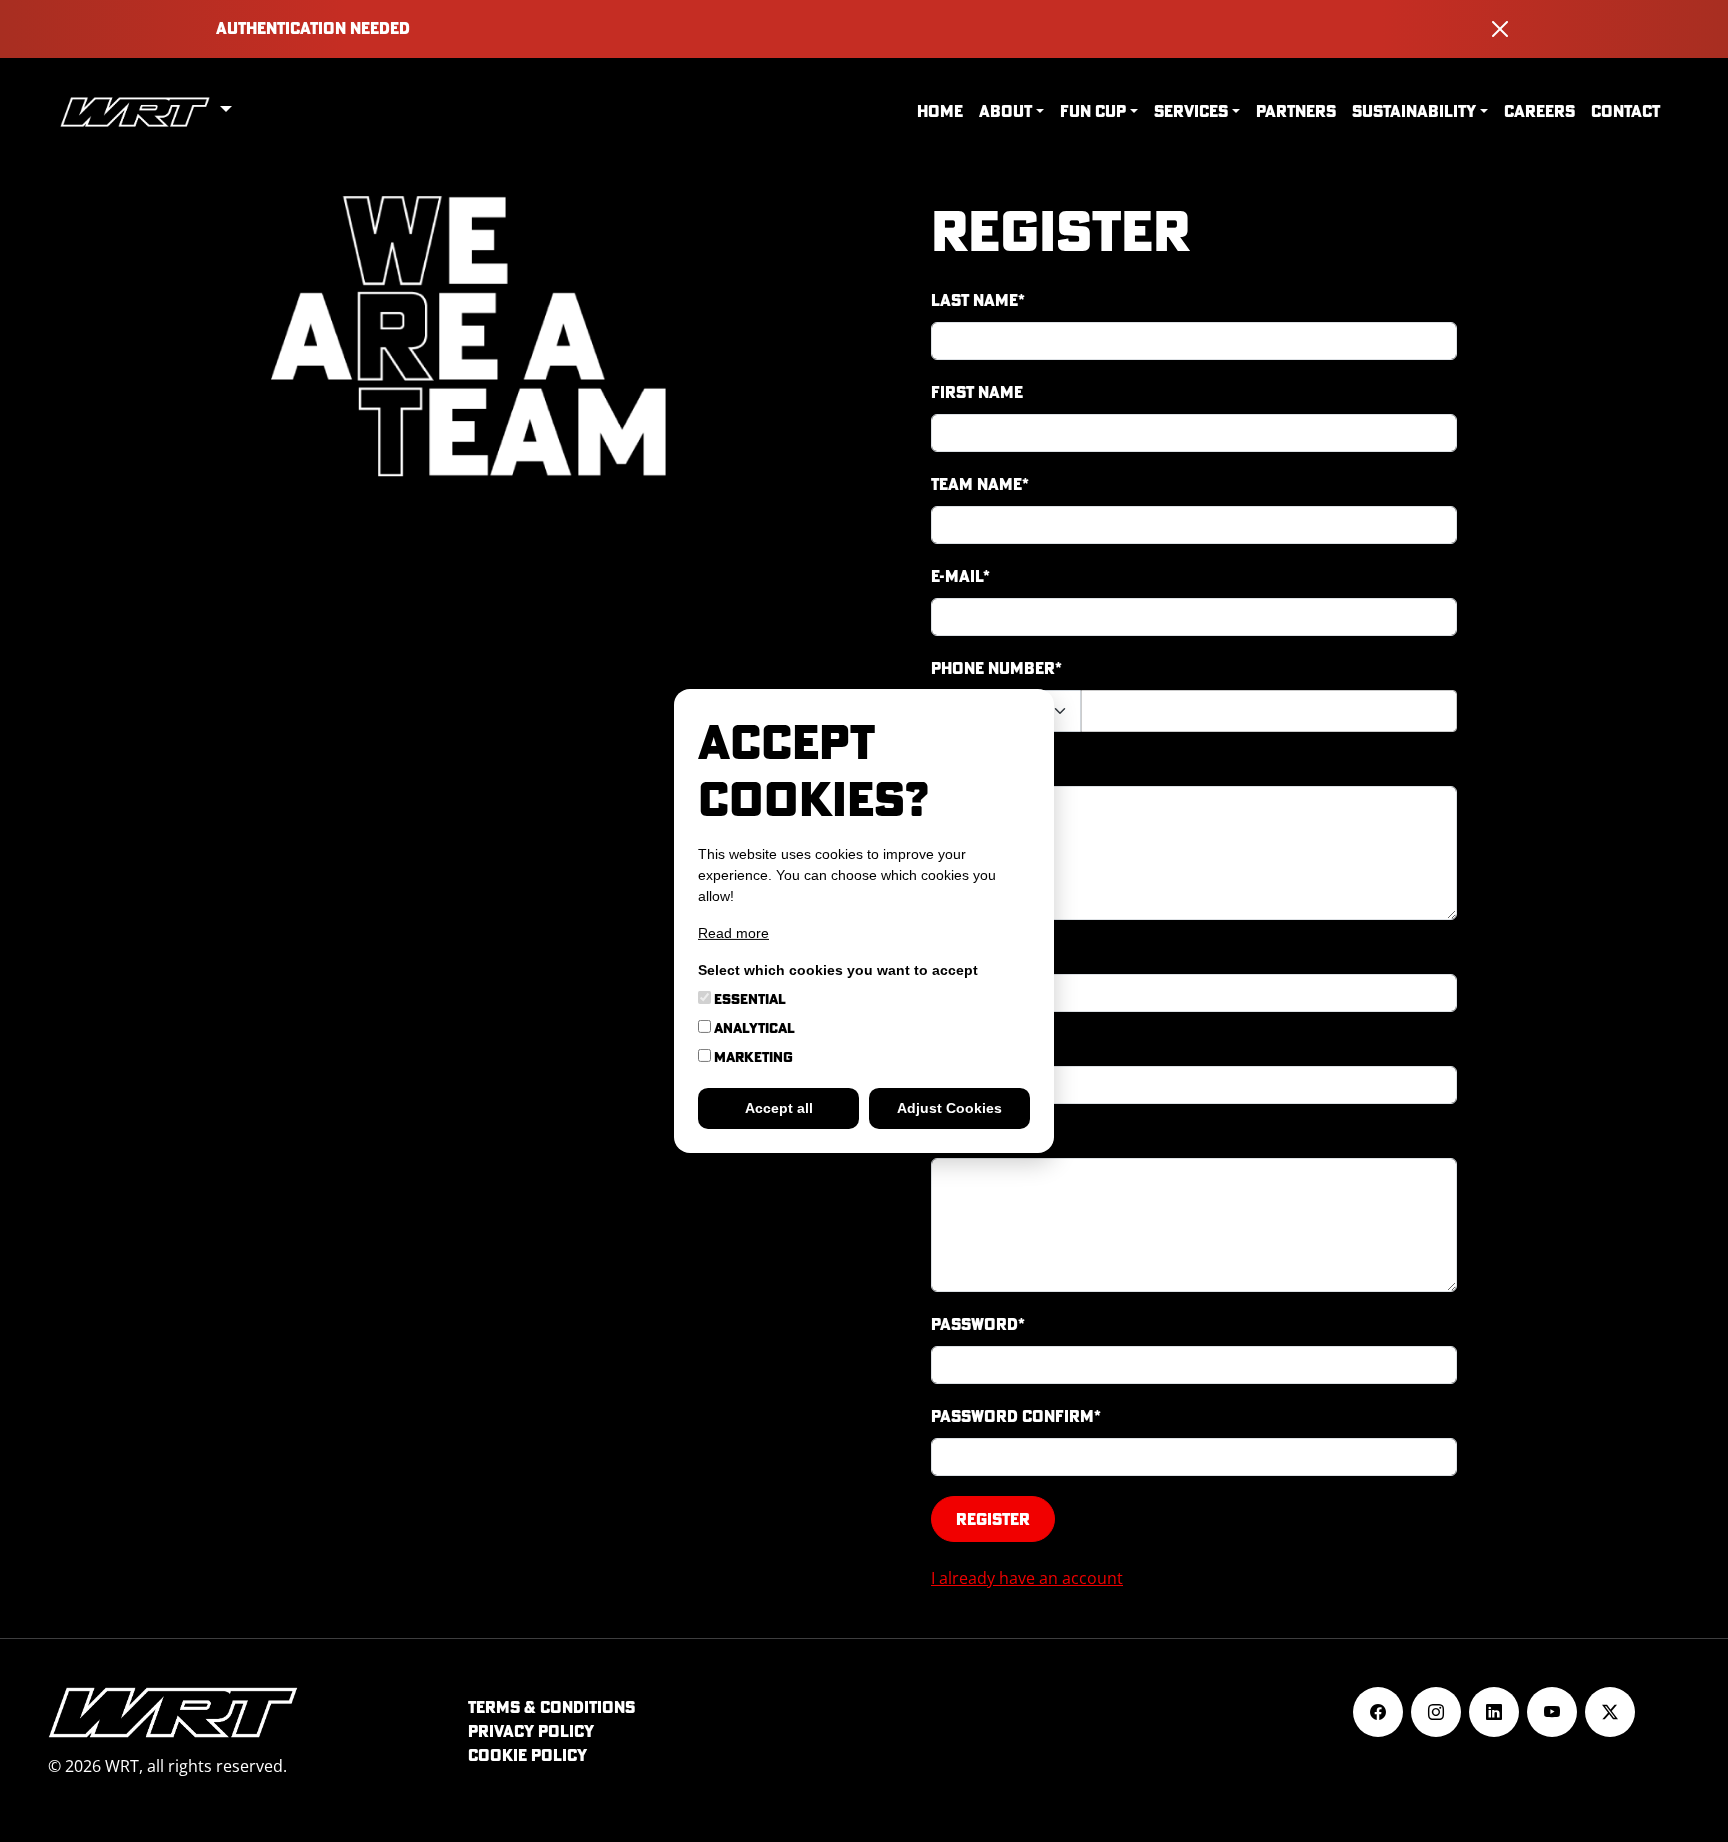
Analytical (753, 1028)
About (1005, 111)
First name (977, 392)
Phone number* (996, 668)
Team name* (980, 484)
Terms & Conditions (551, 1707)
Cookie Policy (527, 1755)
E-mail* (960, 576)
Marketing (752, 1057)
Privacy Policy (531, 1731)
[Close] (1500, 29)
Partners (1296, 111)
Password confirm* (1016, 1416)
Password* (978, 1324)
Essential (748, 999)
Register (993, 1519)
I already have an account (1027, 1578)
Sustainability (1414, 111)
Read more (733, 933)
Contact (1625, 111)
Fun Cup (1093, 111)
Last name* (978, 300)
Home (940, 111)
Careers (1539, 111)
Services (1191, 111)
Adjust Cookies (949, 1108)
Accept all (779, 1108)
